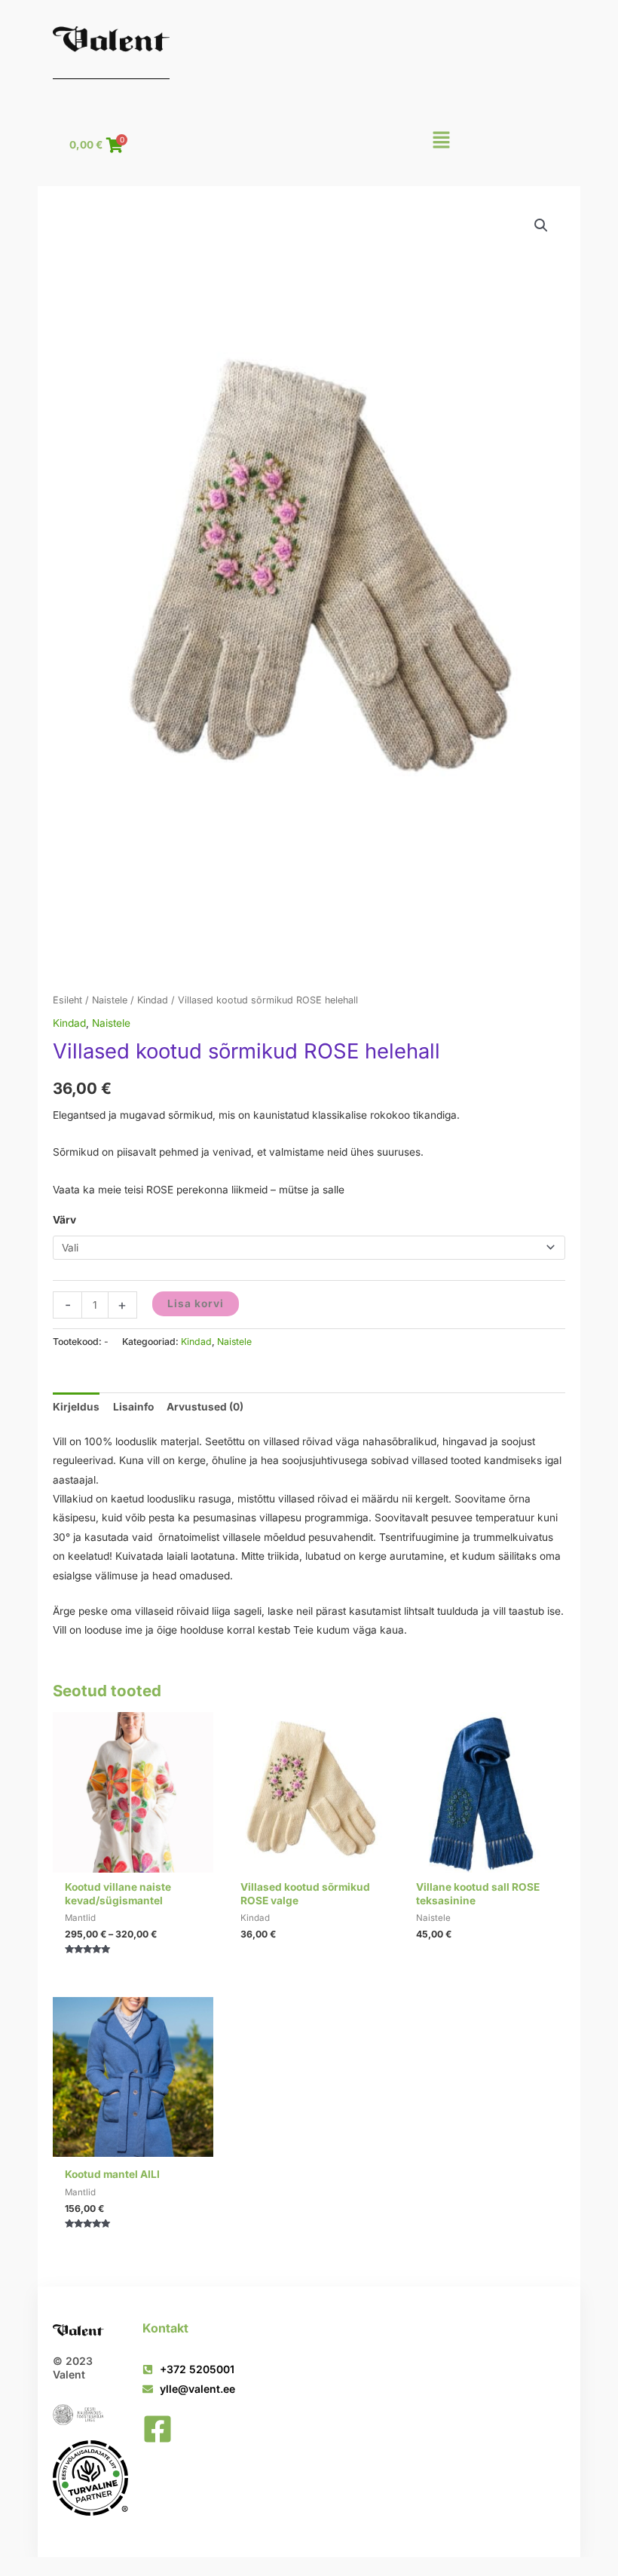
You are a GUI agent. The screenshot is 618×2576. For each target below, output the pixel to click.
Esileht (67, 1000)
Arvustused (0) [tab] (205, 1407)
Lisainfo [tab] (133, 1407)
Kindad (153, 1000)
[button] (441, 144)
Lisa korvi (196, 1303)
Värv (64, 1220)
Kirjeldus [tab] (76, 1407)
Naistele (110, 1000)
